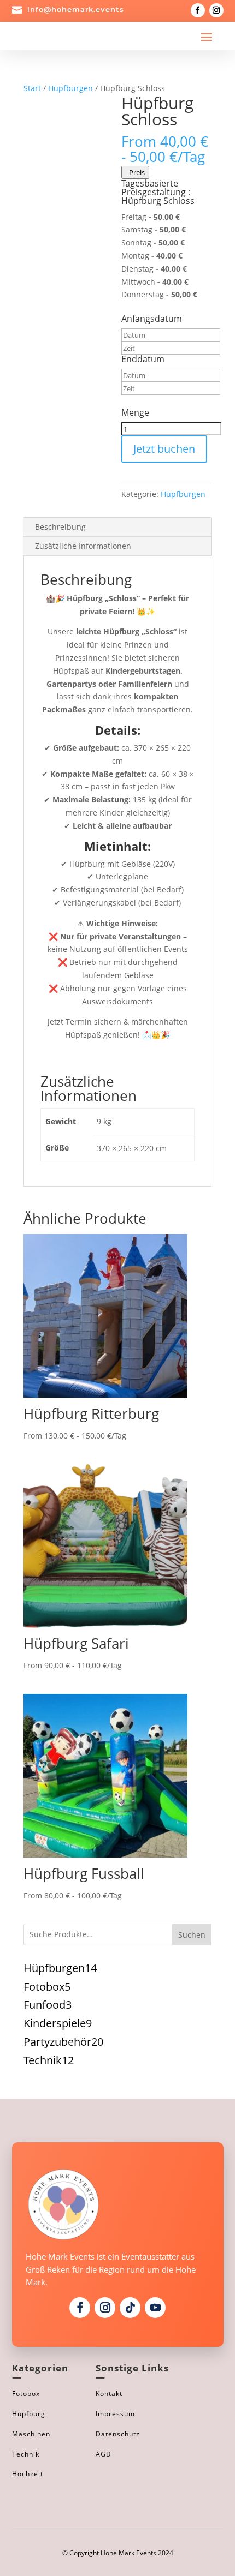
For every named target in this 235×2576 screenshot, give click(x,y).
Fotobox (26, 2394)
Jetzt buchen (164, 449)
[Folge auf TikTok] (130, 2308)
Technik (26, 2454)
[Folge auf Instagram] (216, 10)
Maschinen (31, 2434)
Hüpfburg (29, 2414)
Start (32, 88)
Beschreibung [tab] (60, 527)
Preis (135, 172)
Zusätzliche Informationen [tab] (83, 546)
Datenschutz (118, 2434)
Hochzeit (28, 2474)
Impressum (115, 2414)
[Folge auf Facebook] (198, 10)
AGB (103, 2454)
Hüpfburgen (70, 88)
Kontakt (109, 2394)
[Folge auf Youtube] (155, 2308)
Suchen (192, 1935)
